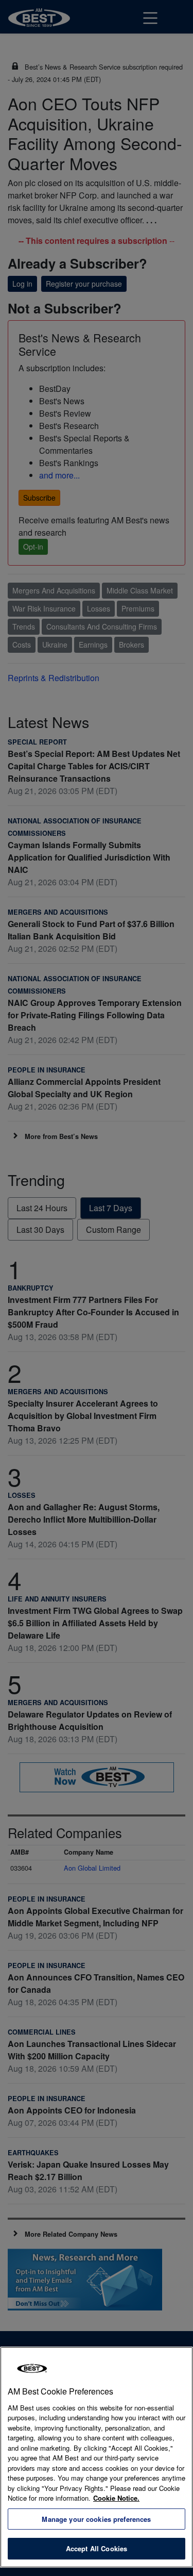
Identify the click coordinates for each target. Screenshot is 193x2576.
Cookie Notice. (116, 2498)
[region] (97, 2457)
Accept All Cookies (97, 2548)
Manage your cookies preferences (96, 2519)
